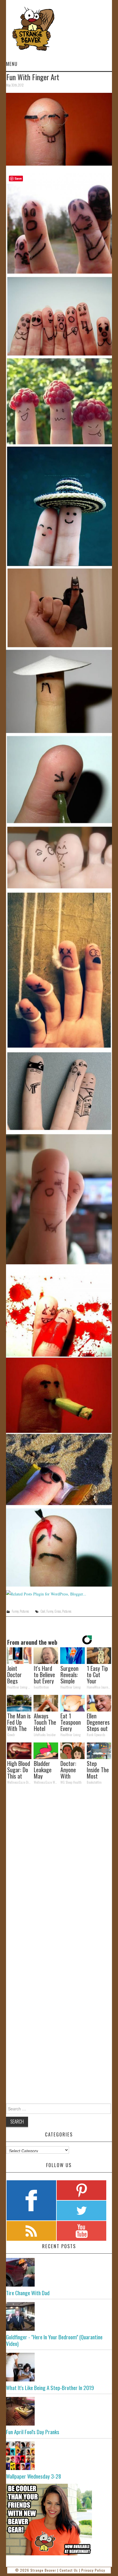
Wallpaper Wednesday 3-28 (34, 2476)
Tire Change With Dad (28, 2293)
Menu (12, 64)
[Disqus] (59, 1868)
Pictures (24, 1611)
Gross (58, 1611)
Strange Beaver (43, 2570)
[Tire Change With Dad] (59, 2272)
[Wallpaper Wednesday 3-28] (59, 2456)
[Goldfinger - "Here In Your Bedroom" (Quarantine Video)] (59, 2316)
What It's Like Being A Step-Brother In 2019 (50, 2388)
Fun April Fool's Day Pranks (33, 2432)
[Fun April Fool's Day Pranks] (59, 2411)
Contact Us (69, 2570)
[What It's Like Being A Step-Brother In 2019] (59, 2367)
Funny (15, 1611)
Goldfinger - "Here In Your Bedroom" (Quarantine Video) (54, 2340)
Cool (43, 1611)
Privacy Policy (93, 2570)
